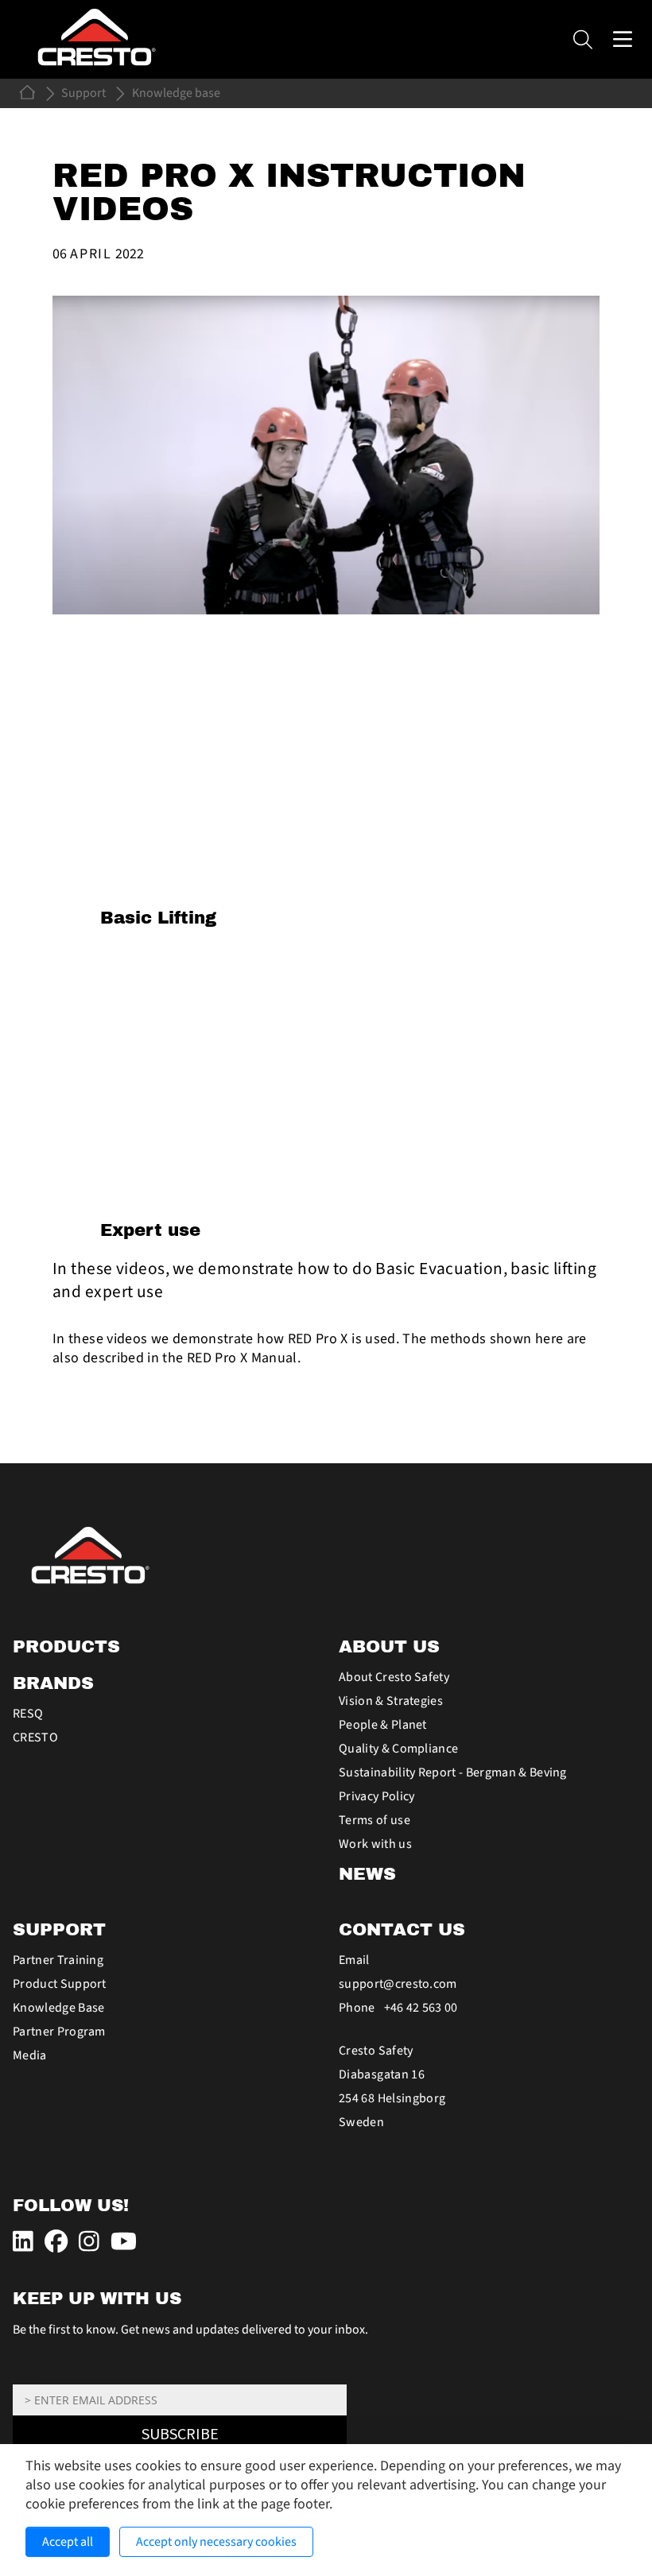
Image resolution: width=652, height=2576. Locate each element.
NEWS (367, 1874)
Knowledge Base (58, 2008)
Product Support (60, 1984)
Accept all (68, 2542)
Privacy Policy (376, 1796)
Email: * (30, 2376)
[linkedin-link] (25, 2242)
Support (83, 93)
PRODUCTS (66, 1647)
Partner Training (58, 1960)
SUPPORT (59, 1930)
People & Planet (383, 1725)
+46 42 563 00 (421, 2008)
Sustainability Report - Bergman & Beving (453, 1772)
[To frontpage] (326, 1555)
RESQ (28, 1714)
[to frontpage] (29, 92)
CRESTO (35, 1737)
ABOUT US (389, 1647)
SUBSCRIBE (180, 2435)
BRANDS (53, 1683)
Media (30, 2055)
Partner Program (59, 2032)
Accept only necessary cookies (216, 2542)
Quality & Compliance (398, 1749)
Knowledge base (176, 93)
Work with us (375, 1844)
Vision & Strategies (391, 1701)
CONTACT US (402, 1930)
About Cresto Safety (394, 1677)
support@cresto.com (398, 1984)
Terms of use (375, 1820)
